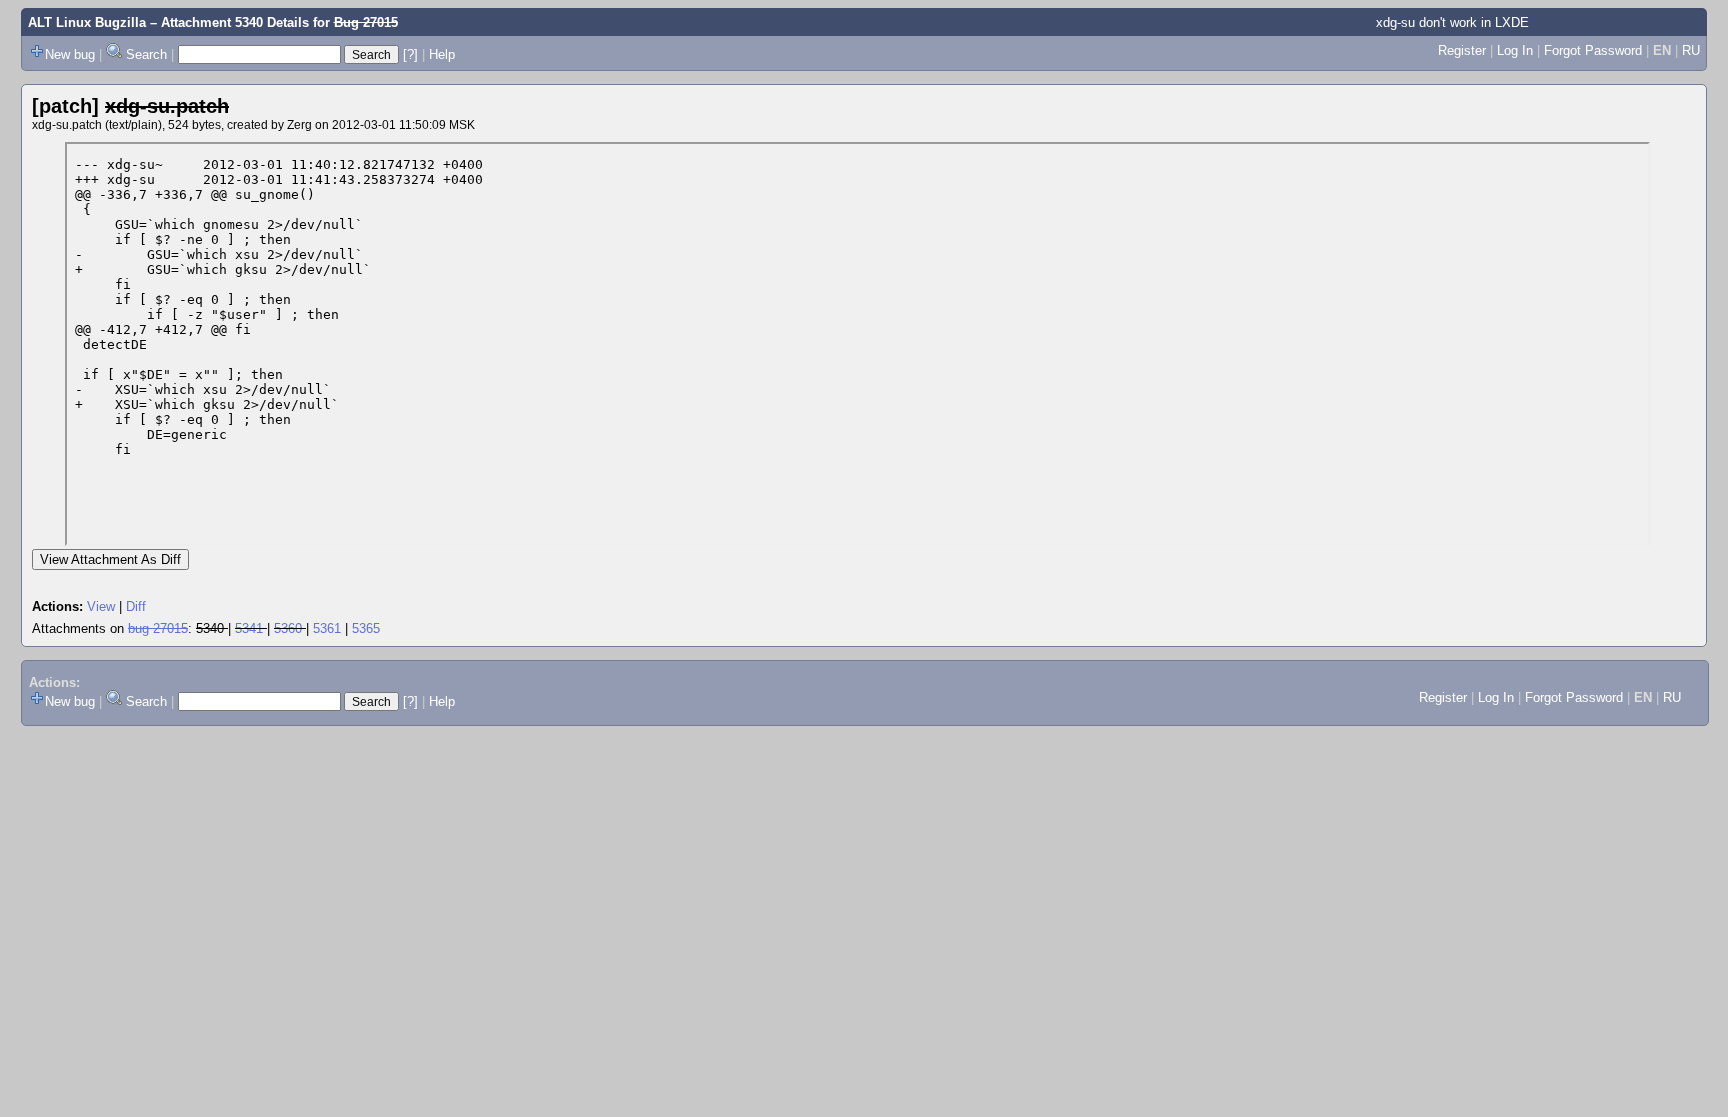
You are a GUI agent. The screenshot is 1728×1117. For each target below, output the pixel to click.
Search (146, 54)
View (101, 606)
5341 (249, 628)
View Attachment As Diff (110, 559)
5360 (288, 628)
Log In (1515, 50)
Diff (136, 606)
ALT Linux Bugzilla (87, 22)
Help (442, 54)
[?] (410, 54)
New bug (70, 54)
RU (1691, 50)
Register (1462, 50)
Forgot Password (1593, 50)
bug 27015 (158, 628)
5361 (327, 628)
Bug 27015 (366, 22)
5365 (366, 628)
